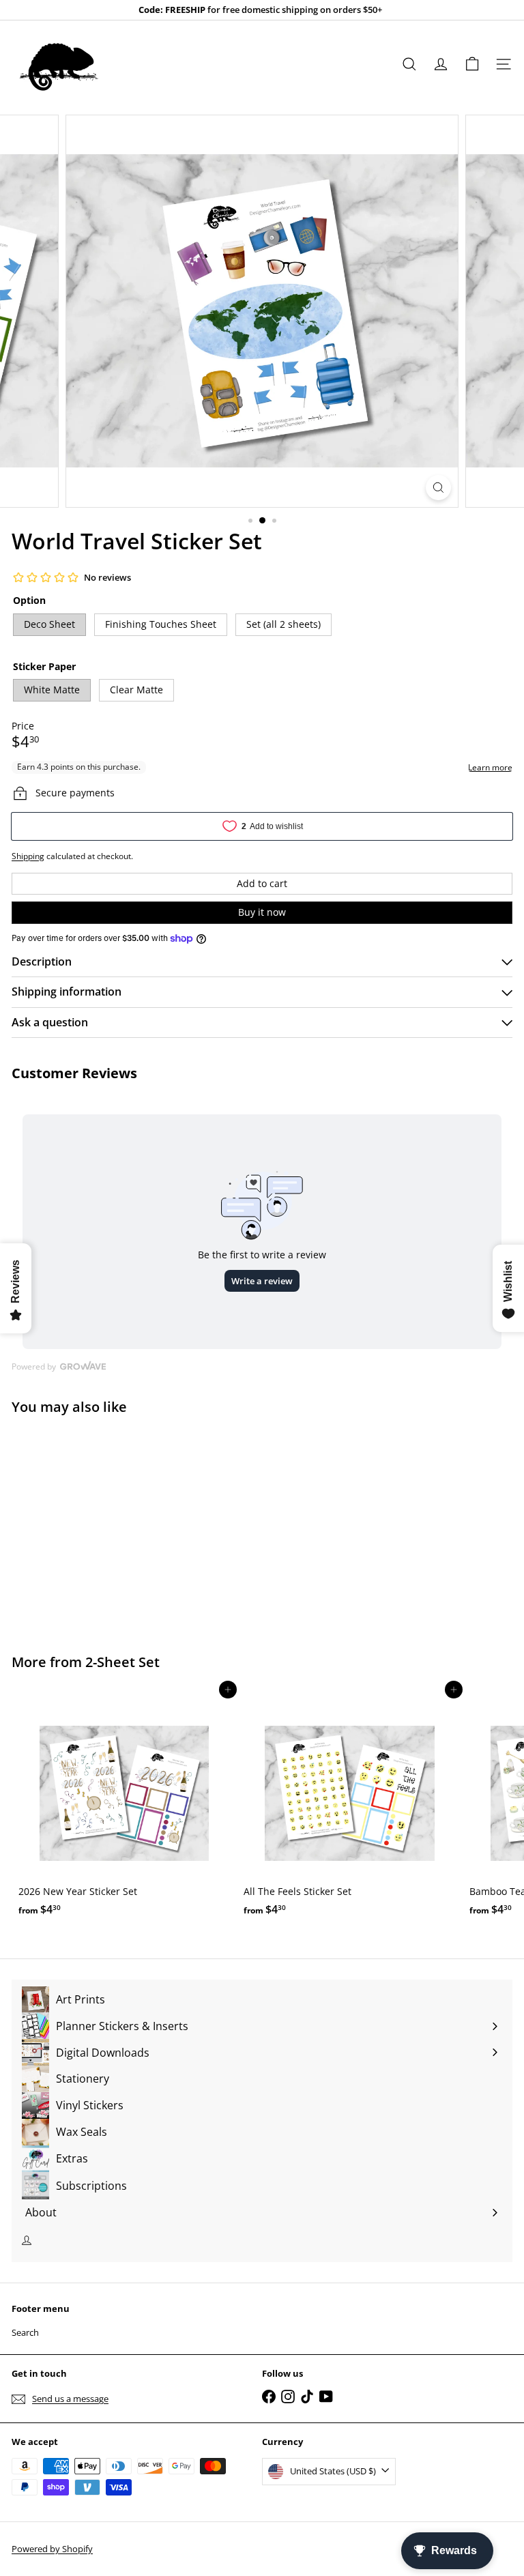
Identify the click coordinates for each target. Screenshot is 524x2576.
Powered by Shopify (52, 2549)
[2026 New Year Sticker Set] (124, 1806)
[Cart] (472, 64)
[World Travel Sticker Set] (97, 1526)
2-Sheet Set (122, 1662)
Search (25, 2332)
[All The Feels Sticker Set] (349, 1806)
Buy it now (262, 912)
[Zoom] (438, 488)
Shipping (28, 856)
